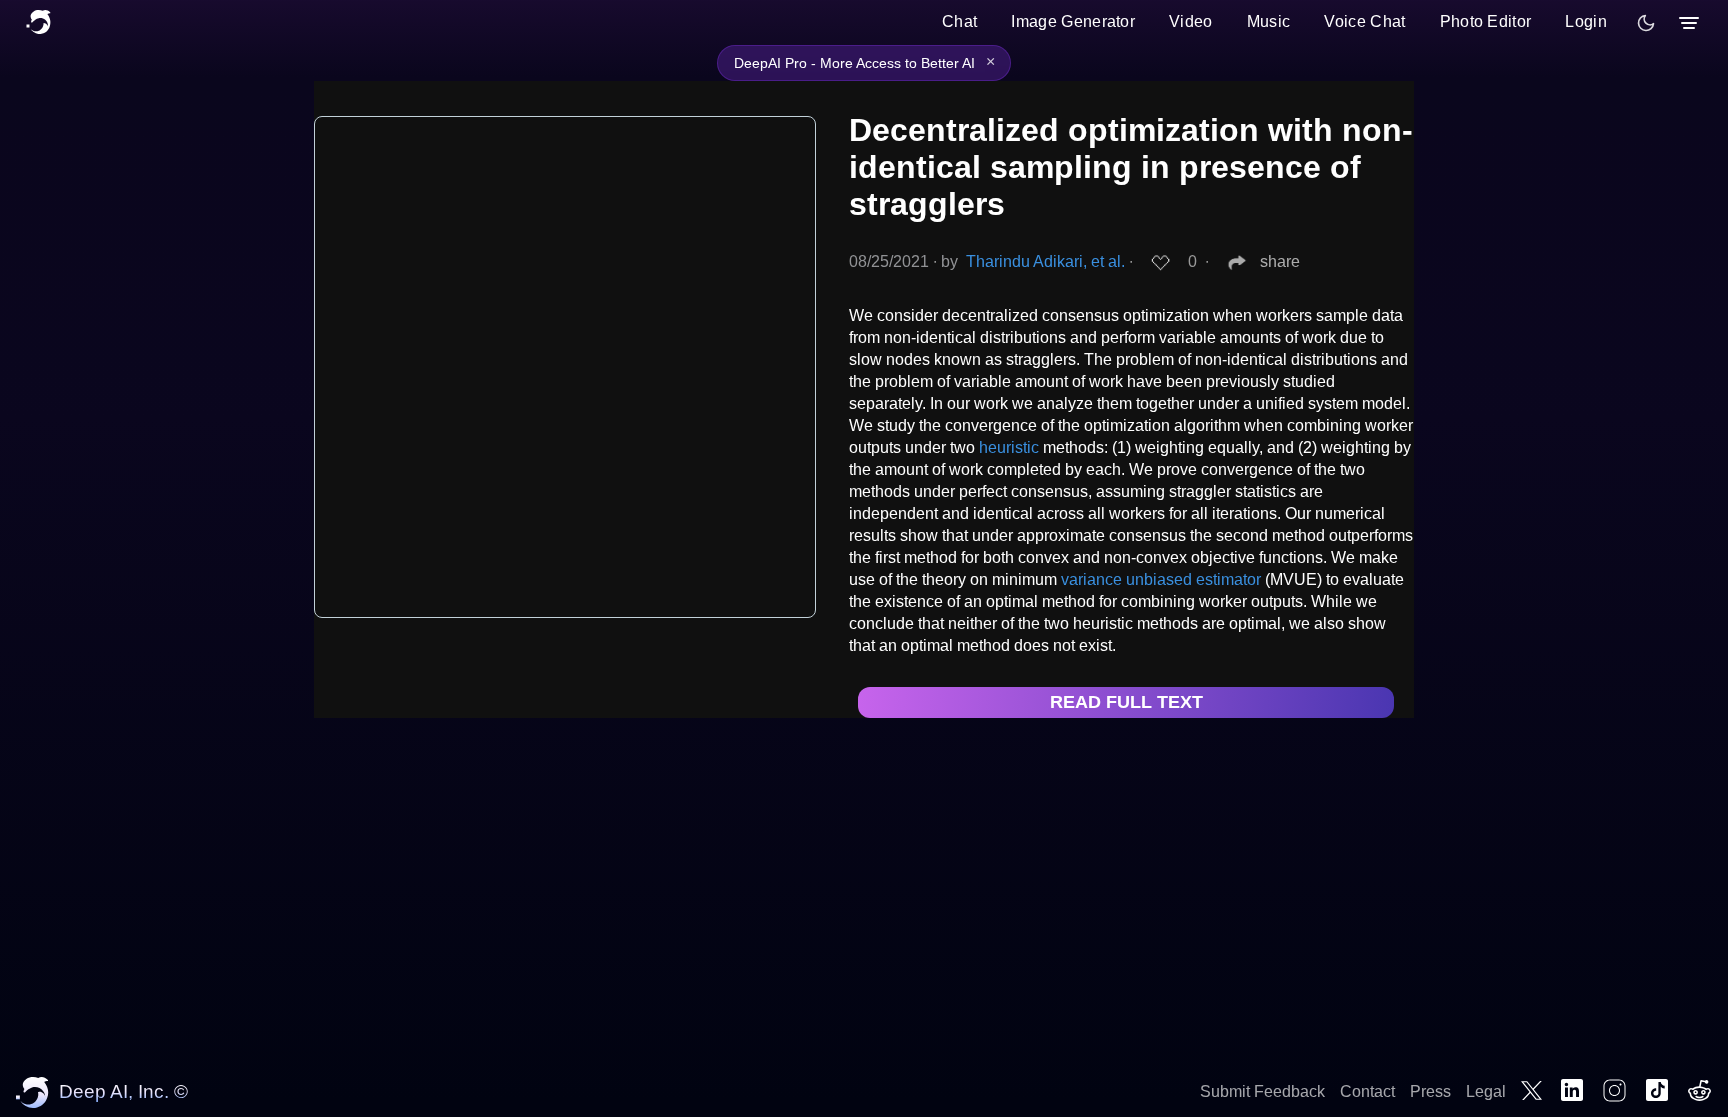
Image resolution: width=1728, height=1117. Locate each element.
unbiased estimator (1193, 579)
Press (1430, 1091)
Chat (959, 21)
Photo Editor (1486, 21)
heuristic (1009, 447)
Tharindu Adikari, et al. (1045, 261)
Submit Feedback (1262, 1091)
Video (1191, 21)
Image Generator (1073, 21)
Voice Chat (1364, 21)
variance (1091, 579)
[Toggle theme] (1646, 23)
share (1280, 261)
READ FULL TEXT (1126, 702)
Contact (1367, 1091)
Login (1586, 21)
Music (1269, 21)
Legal (1486, 1091)
